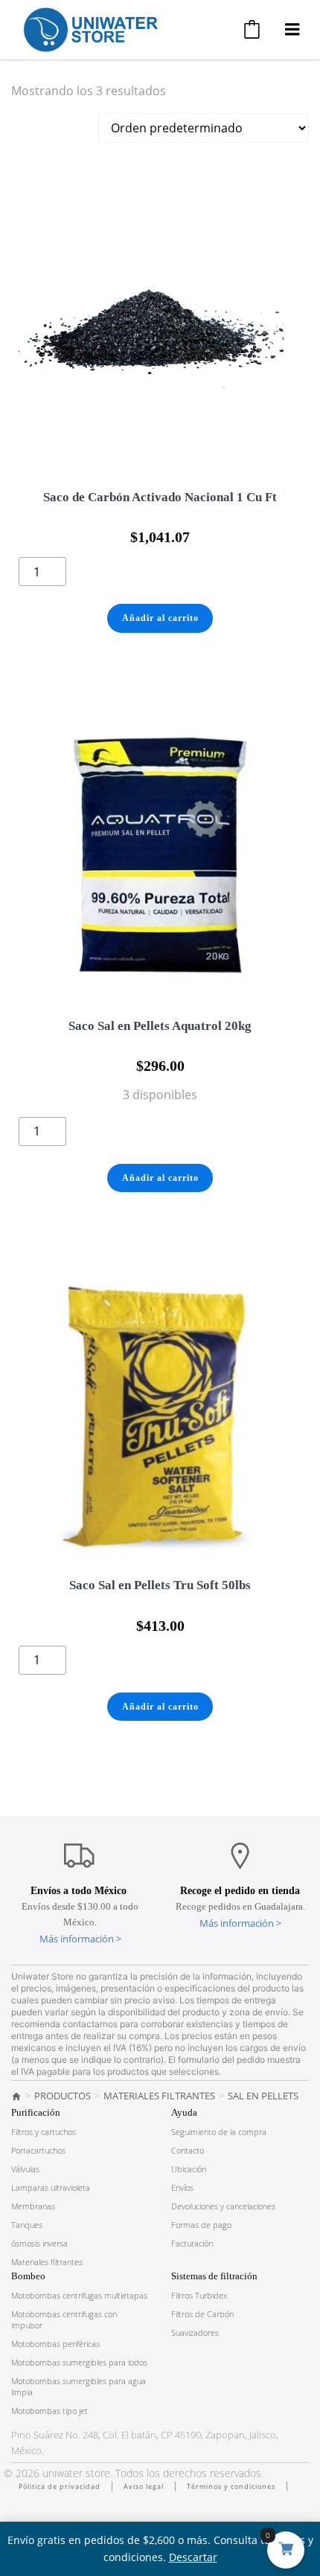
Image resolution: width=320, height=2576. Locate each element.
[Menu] (292, 30)
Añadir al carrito (160, 618)
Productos (63, 2096)
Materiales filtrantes (159, 2096)
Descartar (193, 2557)
